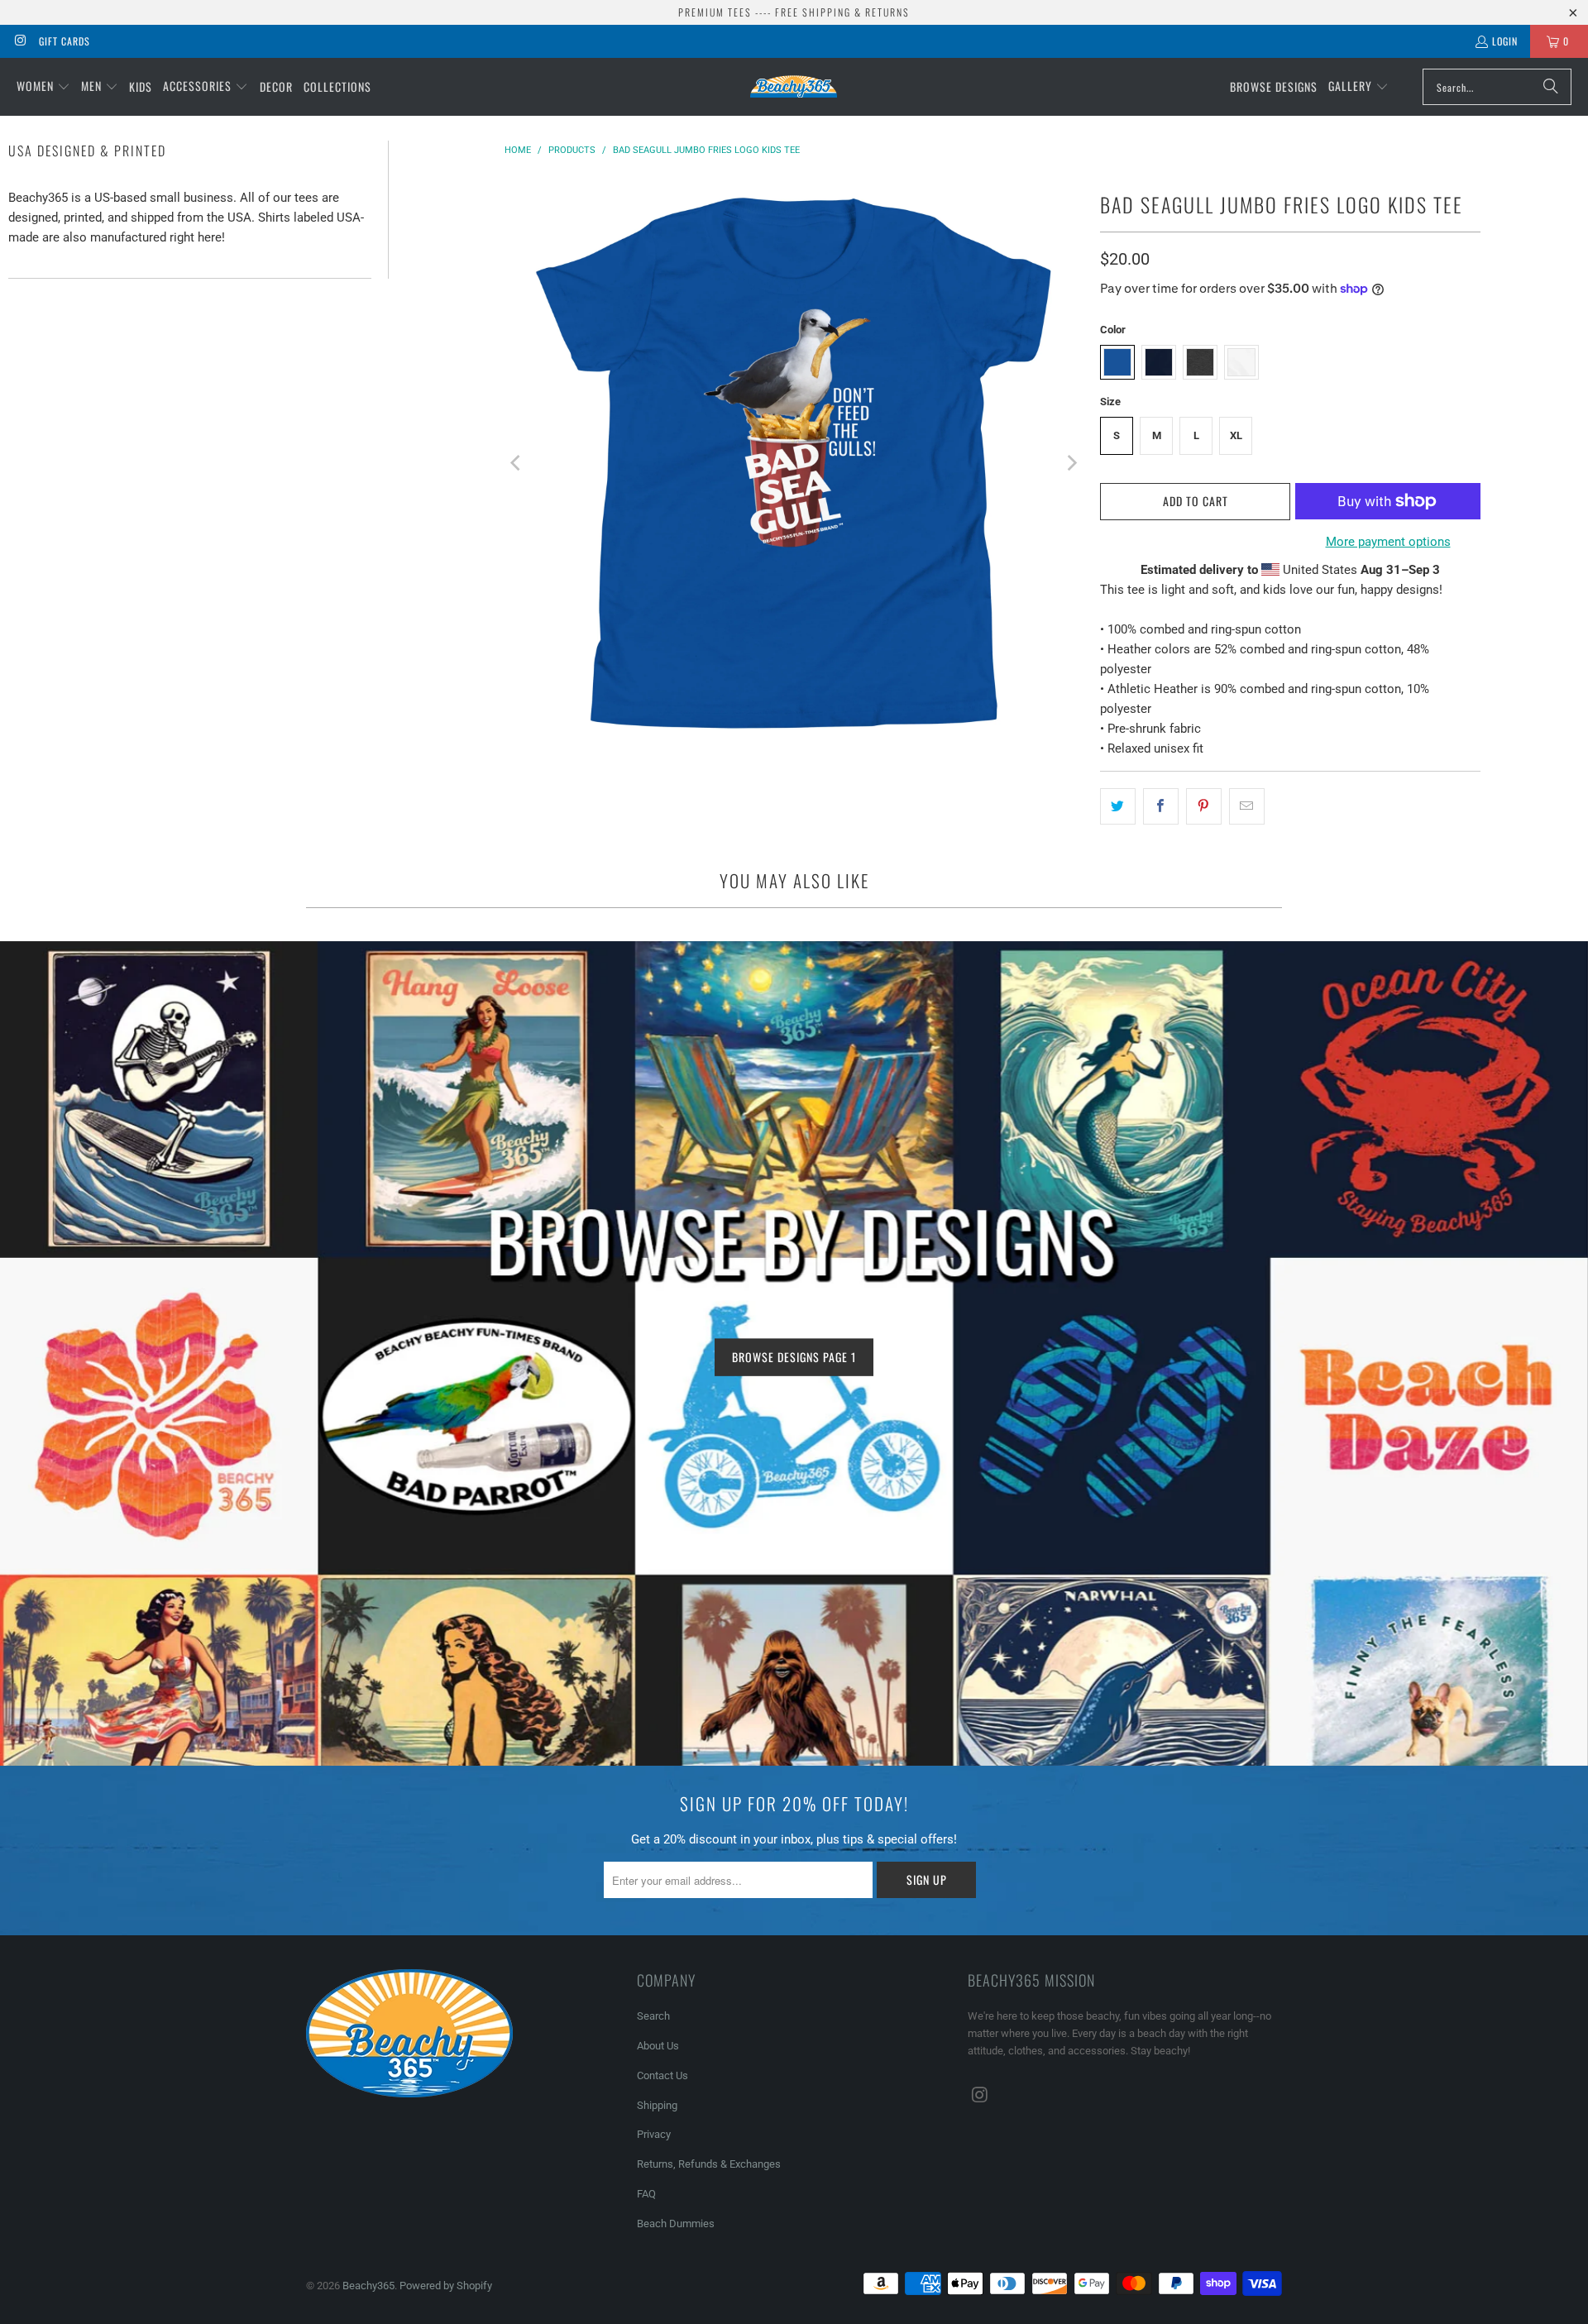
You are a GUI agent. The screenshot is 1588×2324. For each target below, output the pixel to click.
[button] (43, 87)
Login (1505, 41)
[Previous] (517, 463)
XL (1236, 435)
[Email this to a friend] (1247, 806)
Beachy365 (368, 2286)
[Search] (1551, 87)
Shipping (657, 2105)
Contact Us (662, 2075)
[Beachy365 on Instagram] (19, 41)
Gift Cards (65, 41)
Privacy (654, 2134)
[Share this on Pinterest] (1204, 806)
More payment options (1388, 542)
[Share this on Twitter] (1118, 806)
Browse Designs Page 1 (794, 1357)
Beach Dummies (676, 2224)
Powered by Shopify (446, 2286)
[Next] (1071, 463)
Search (653, 2016)
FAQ (646, 2194)
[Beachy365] (794, 86)
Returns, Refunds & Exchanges (709, 2164)
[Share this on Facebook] (1161, 806)
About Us (658, 2046)
